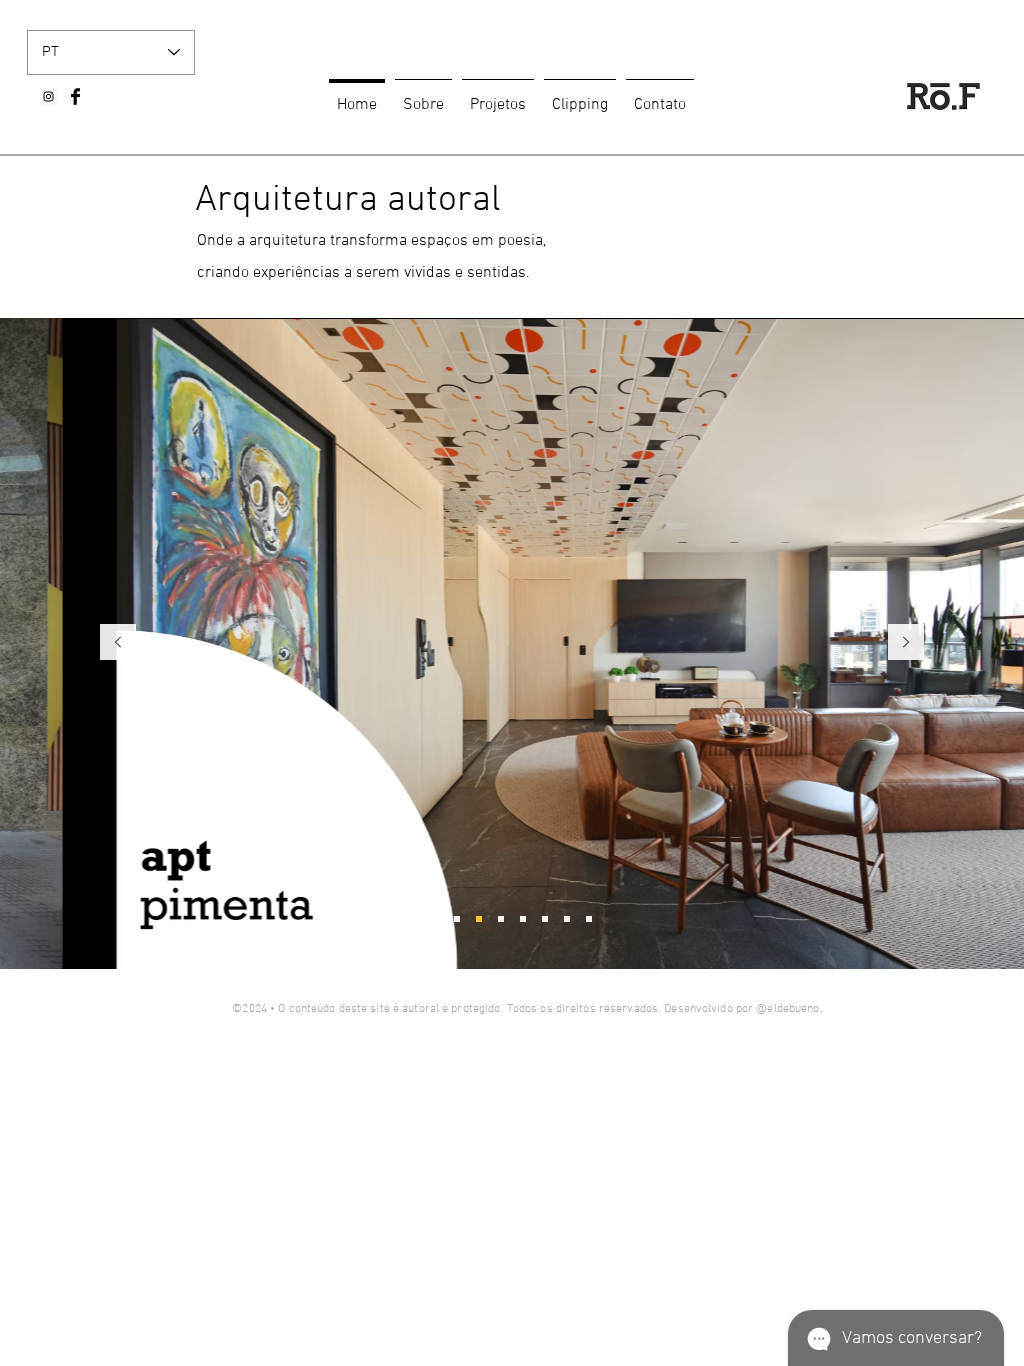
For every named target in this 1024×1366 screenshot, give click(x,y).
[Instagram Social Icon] (48, 96)
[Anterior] (118, 643)
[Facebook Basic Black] (75, 96)
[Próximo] (906, 643)
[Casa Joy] (435, 919)
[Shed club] (457, 919)
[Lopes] (567, 919)
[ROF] (589, 919)
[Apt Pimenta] (479, 919)
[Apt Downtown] (501, 919)
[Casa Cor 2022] (523, 919)
